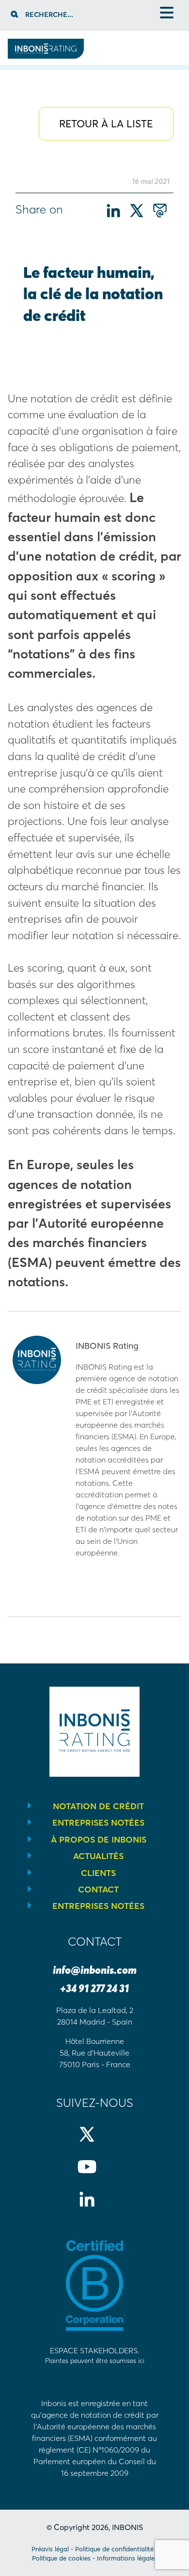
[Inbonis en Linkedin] (95, 2207)
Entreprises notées (98, 1823)
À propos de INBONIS (99, 1840)
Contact (98, 1890)
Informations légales (127, 2558)
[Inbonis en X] (95, 2142)
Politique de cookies (61, 2558)
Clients (98, 1873)
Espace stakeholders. (95, 2355)
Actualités (98, 1856)
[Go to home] (46, 56)
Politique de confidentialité (114, 2549)
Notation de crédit (98, 1806)
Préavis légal (50, 2549)
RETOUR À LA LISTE (106, 124)
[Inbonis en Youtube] (95, 2175)
